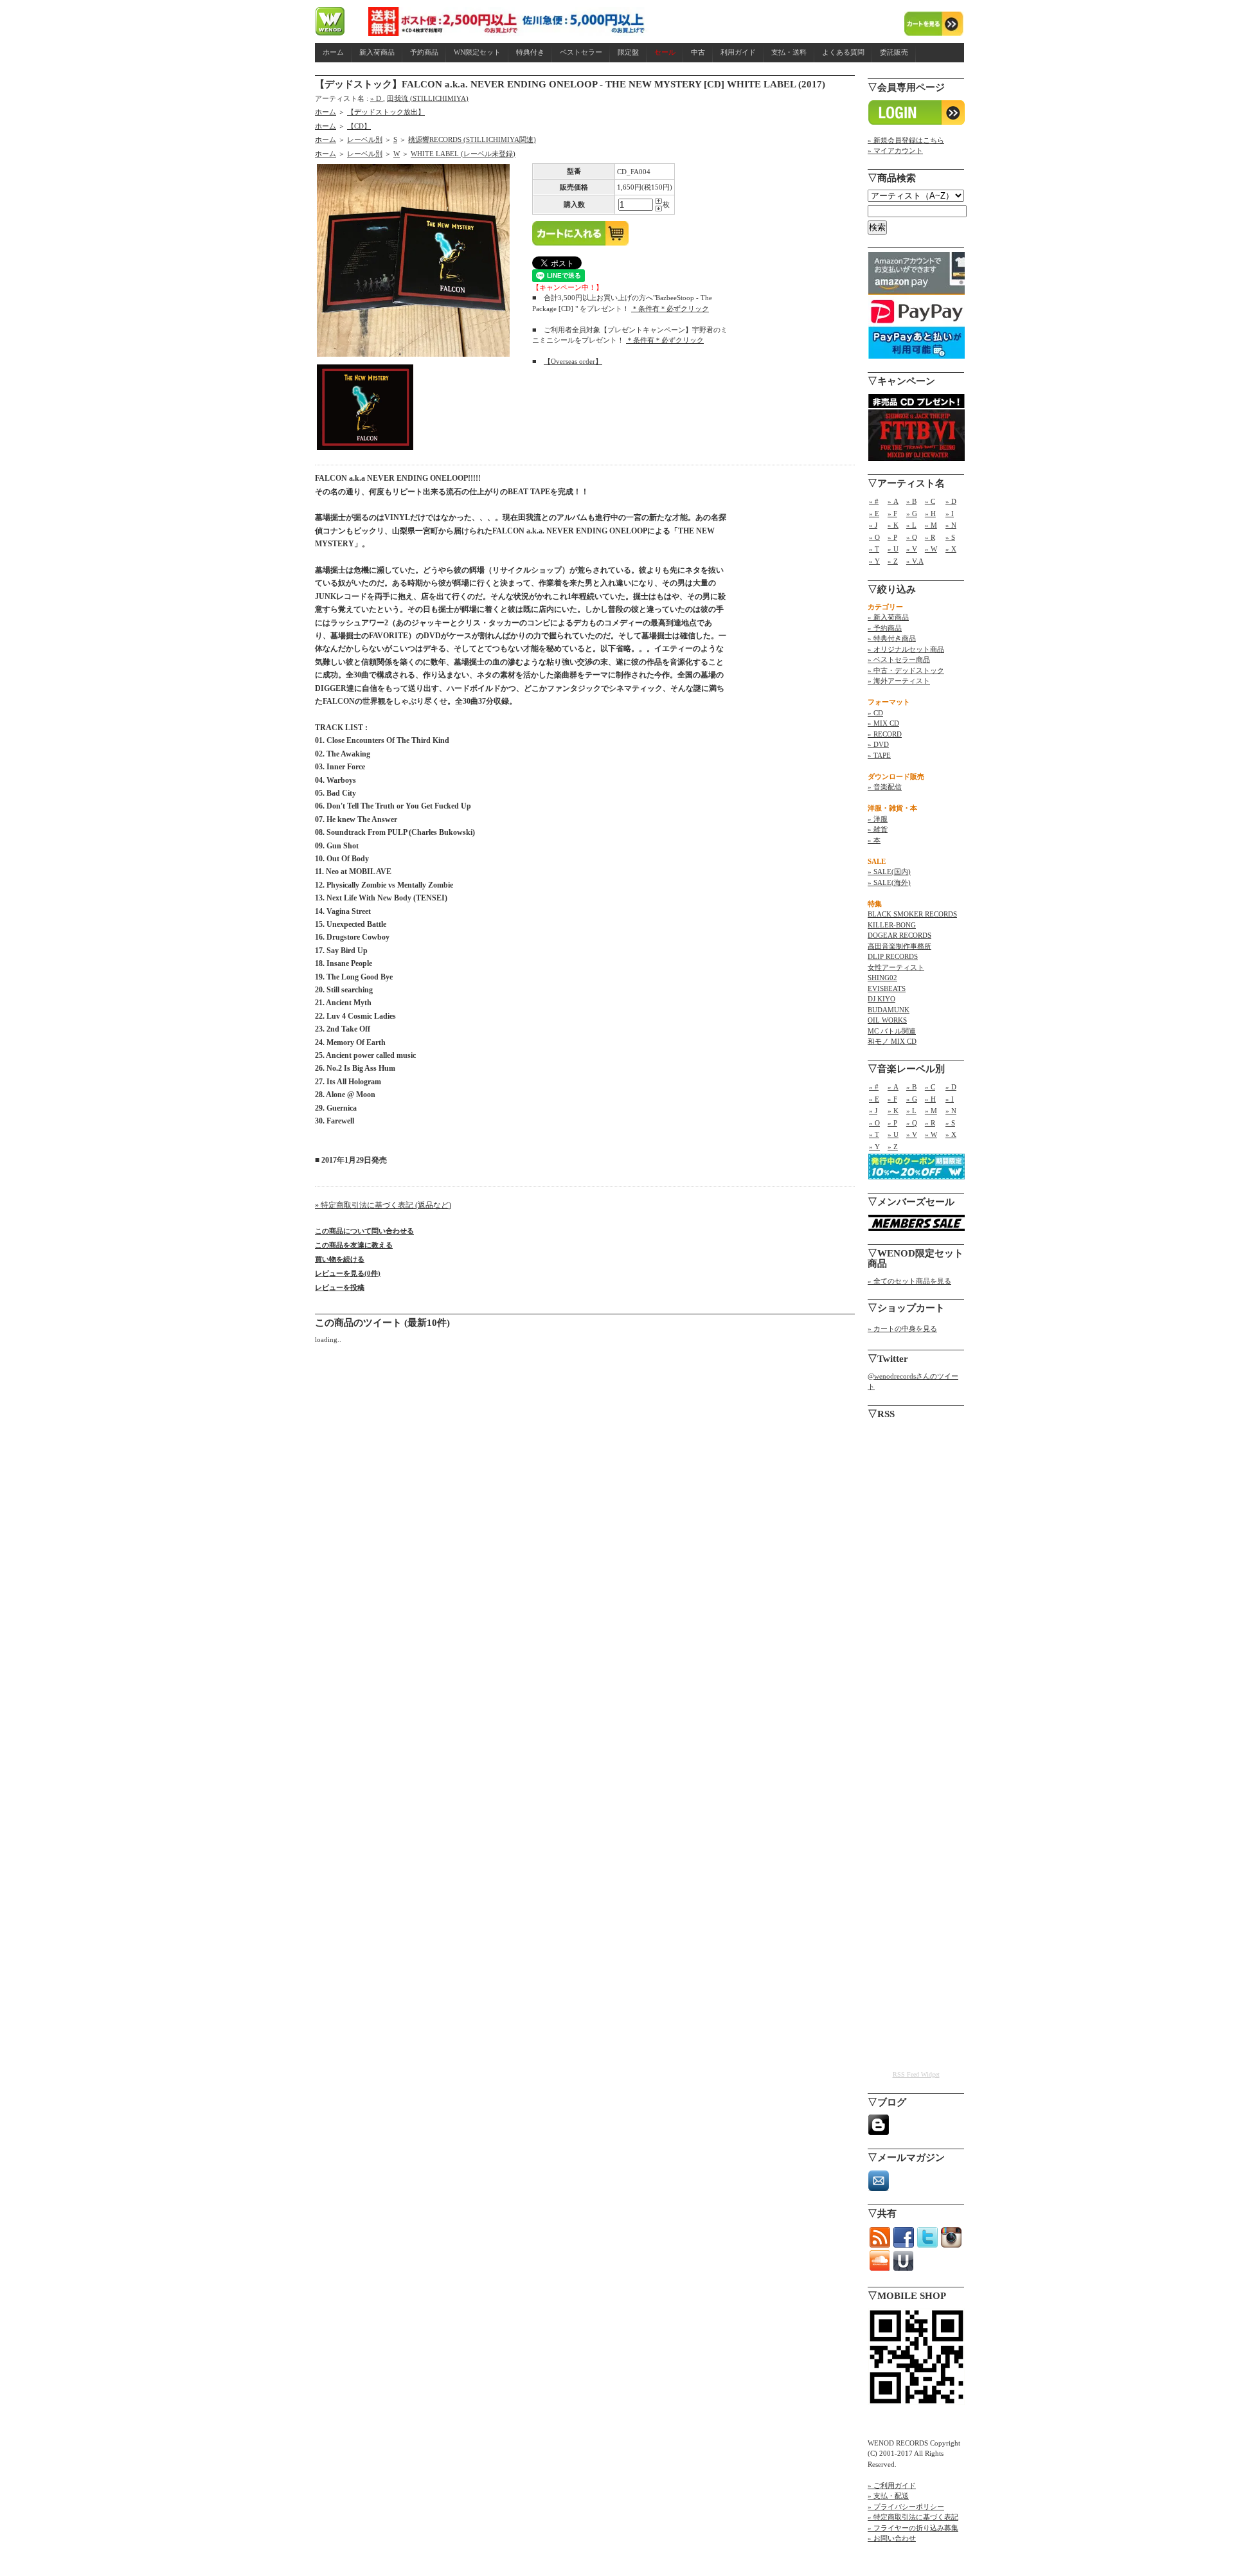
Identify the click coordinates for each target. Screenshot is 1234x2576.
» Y (874, 561)
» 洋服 (878, 819)
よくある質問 (843, 52)
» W (931, 549)
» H (930, 514)
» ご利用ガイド (892, 2485)
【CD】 (359, 126)
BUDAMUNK (889, 1010)
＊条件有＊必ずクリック (670, 309)
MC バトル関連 (892, 1031)
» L (911, 525)
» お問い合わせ (892, 2538)
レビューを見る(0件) (348, 1273)
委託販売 (894, 52)
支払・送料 (789, 52)
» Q (912, 537)
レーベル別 (365, 139)
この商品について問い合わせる (364, 1231)
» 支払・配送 (888, 2496)
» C (930, 501)
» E (874, 514)
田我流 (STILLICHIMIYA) (428, 98)
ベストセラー (581, 52)
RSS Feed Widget (916, 2074)
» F (892, 514)
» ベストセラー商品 (899, 659)
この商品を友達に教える (354, 1245)
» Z (893, 561)
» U (893, 549)
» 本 (874, 840)
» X (951, 549)
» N (951, 525)
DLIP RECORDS (893, 956)
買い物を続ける (340, 1259)
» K (893, 525)
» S (950, 537)
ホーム (333, 52)
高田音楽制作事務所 (899, 946)
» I (950, 514)
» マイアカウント (895, 150)
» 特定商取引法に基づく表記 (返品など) (383, 1205)
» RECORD (885, 734)
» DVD (878, 744)
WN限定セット (477, 52)
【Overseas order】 (573, 361)
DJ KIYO (881, 999)
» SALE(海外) (889, 882)
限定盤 (628, 52)
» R (930, 537)
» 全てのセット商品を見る (909, 1281)
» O (874, 537)
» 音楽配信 (885, 787)
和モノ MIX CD (892, 1041)
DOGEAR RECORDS (899, 935)
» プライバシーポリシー (906, 2507)
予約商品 (424, 52)
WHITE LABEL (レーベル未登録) (463, 154)
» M (931, 525)
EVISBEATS (887, 988)
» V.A (915, 561)
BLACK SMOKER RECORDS (912, 914)
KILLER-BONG (892, 925)
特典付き (530, 52)
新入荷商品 (377, 52)
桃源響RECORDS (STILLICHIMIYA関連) (472, 139)
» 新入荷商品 (888, 617)
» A (893, 501)
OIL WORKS (887, 1020)
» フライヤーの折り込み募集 (913, 2528)
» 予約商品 (885, 628)
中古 (698, 52)
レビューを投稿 (340, 1287)
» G (912, 514)
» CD (875, 713)
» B (911, 501)
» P (892, 537)
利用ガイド (738, 52)
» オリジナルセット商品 (906, 649)
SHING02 (882, 978)
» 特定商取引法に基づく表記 (913, 2517)
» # (874, 501)
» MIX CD (883, 723)
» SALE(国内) (889, 872)
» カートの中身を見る (902, 1328)
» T (874, 549)
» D (377, 98)
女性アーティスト (896, 967)
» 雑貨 (878, 829)
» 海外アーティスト (899, 681)
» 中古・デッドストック (906, 670)
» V (912, 549)
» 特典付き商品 (892, 638)
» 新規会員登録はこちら (906, 140)
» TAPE (879, 755)
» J (873, 525)
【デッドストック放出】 (386, 112)
